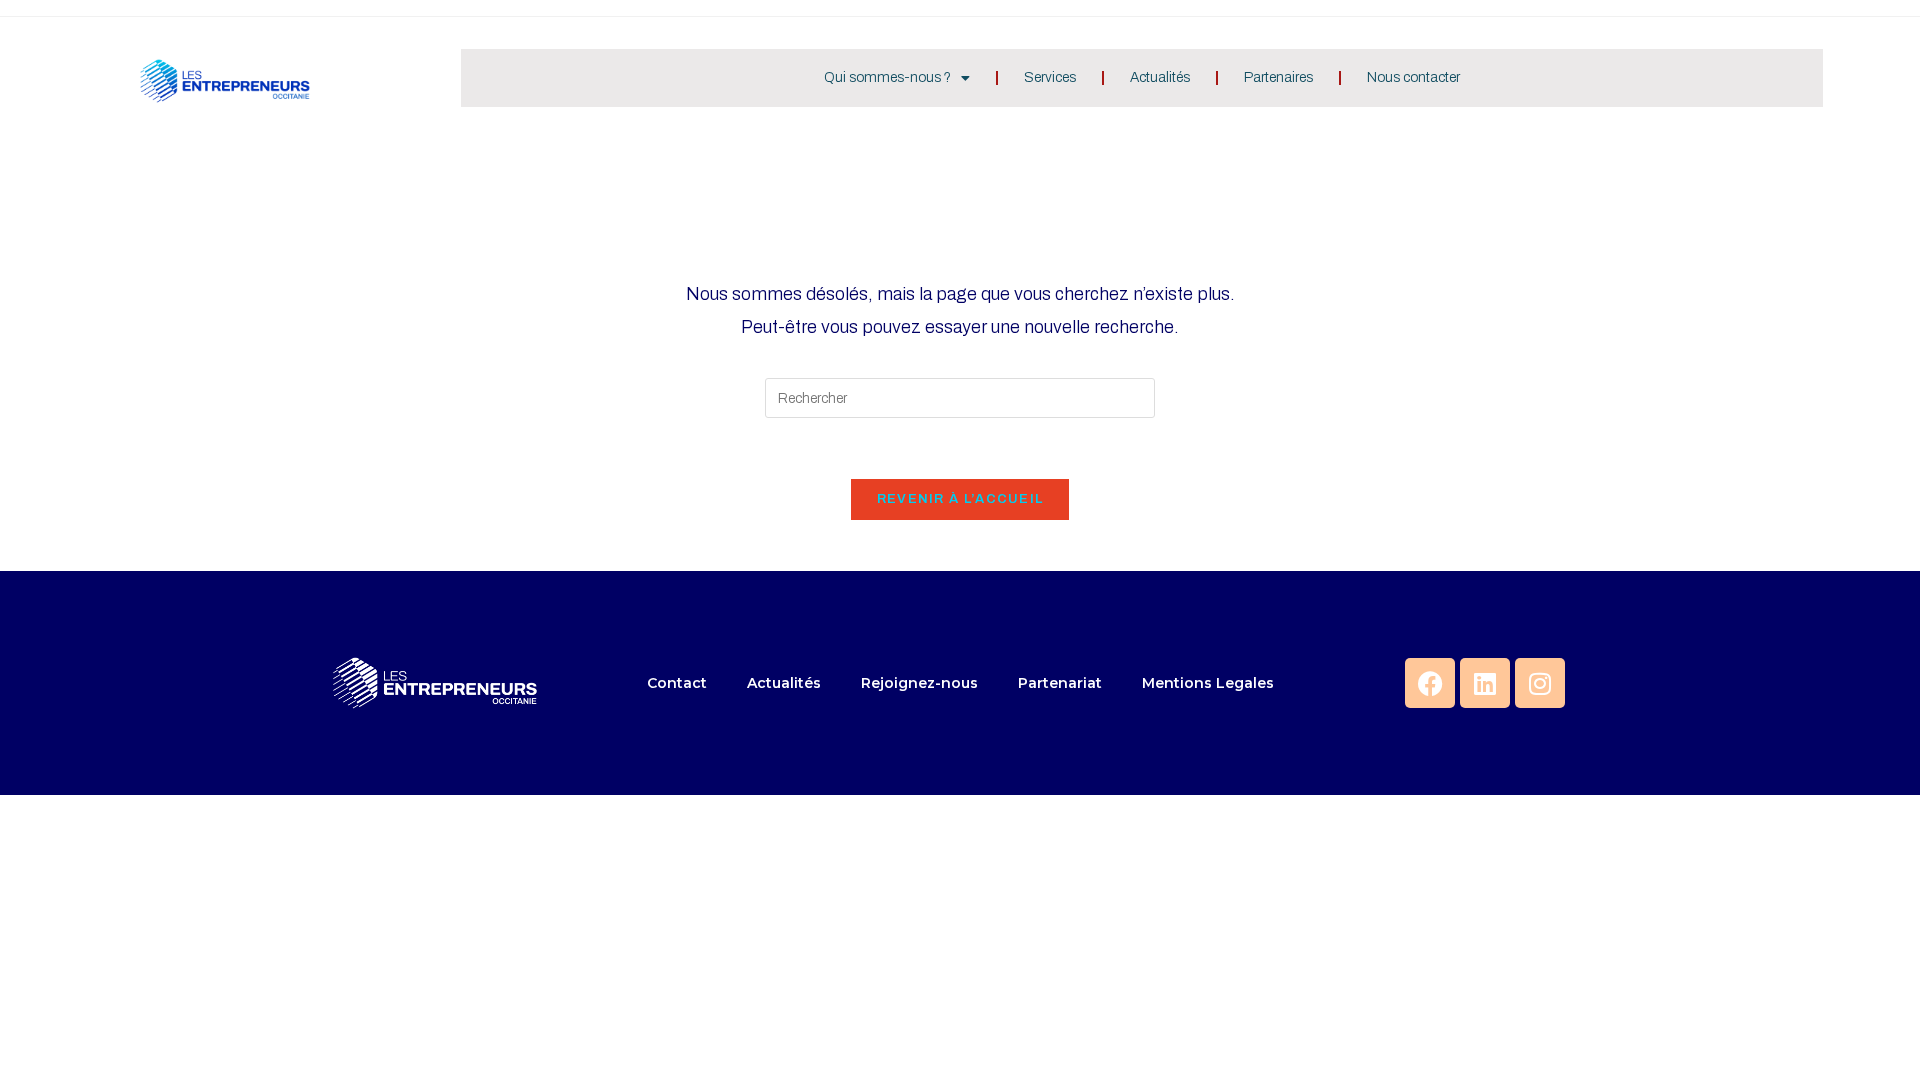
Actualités (1160, 77)
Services (1050, 77)
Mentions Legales (1208, 683)
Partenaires (1278, 77)
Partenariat (1060, 683)
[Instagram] (1540, 683)
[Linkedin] (1485, 683)
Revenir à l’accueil (960, 499)
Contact (677, 683)
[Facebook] (1430, 683)
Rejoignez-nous (919, 683)
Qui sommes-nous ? (887, 77)
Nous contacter (1413, 77)
